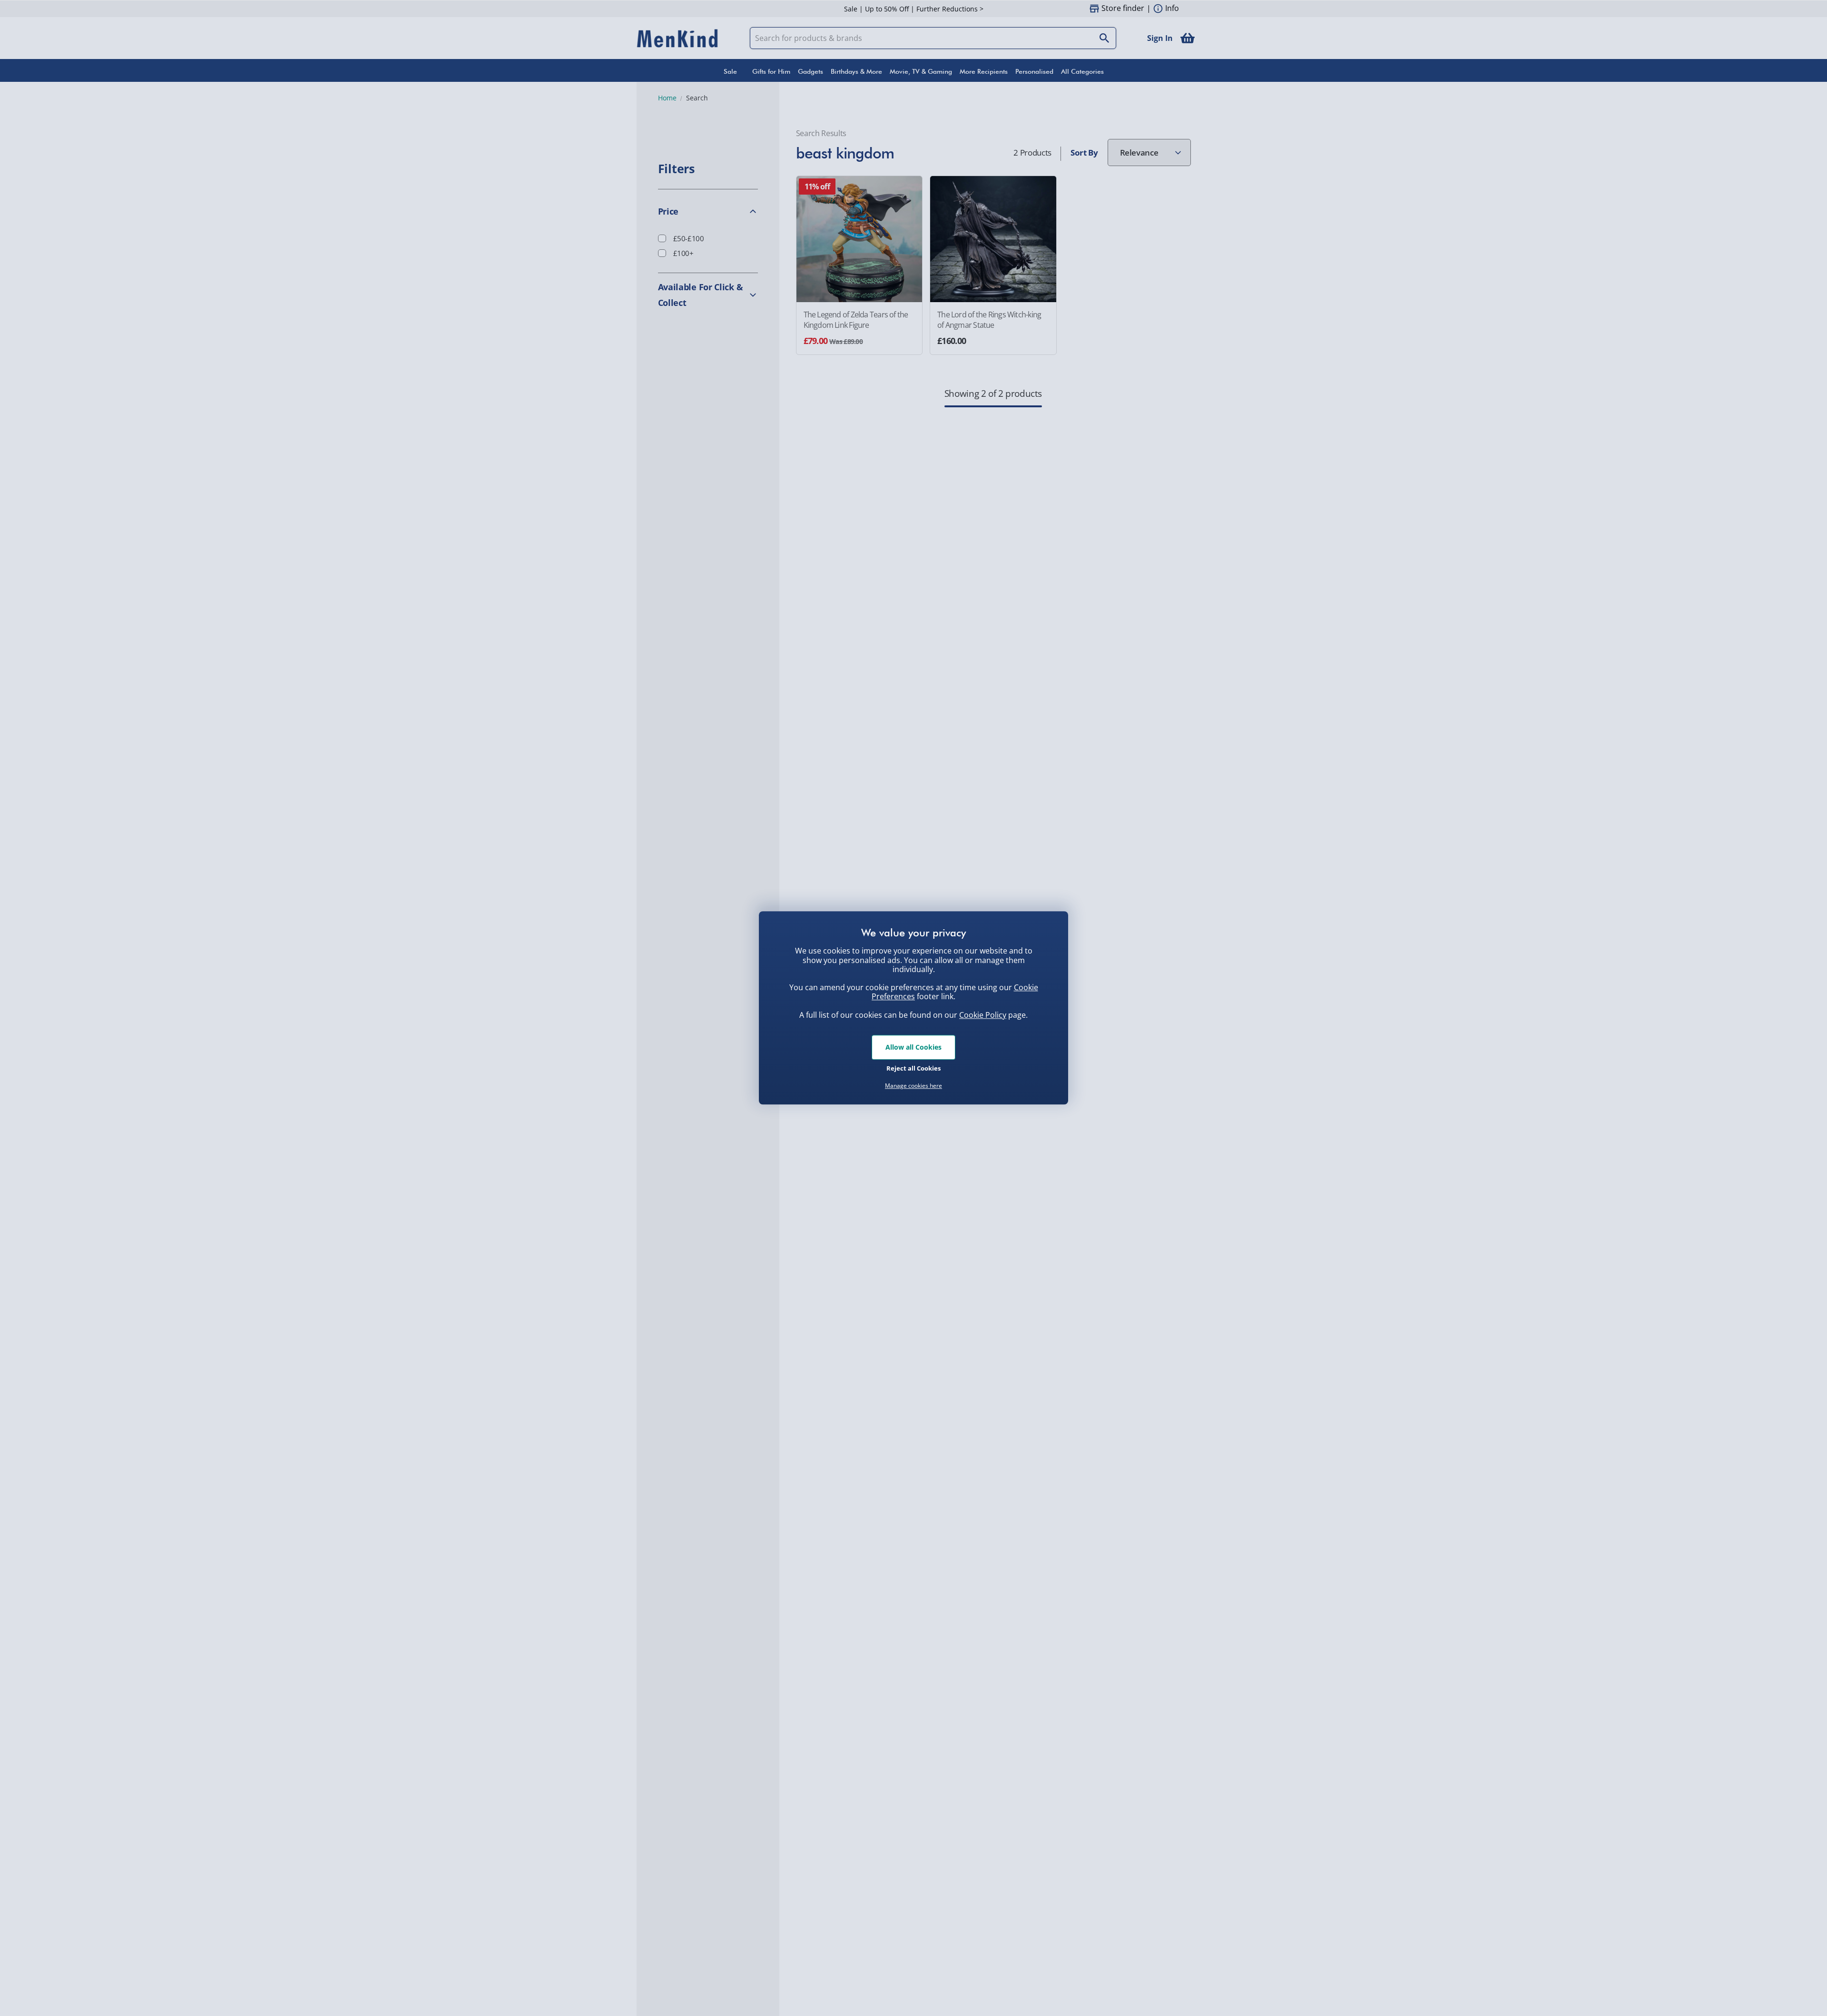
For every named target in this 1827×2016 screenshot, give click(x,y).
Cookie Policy (983, 1015)
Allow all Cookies (913, 1047)
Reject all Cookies (913, 1068)
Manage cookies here (913, 1086)
